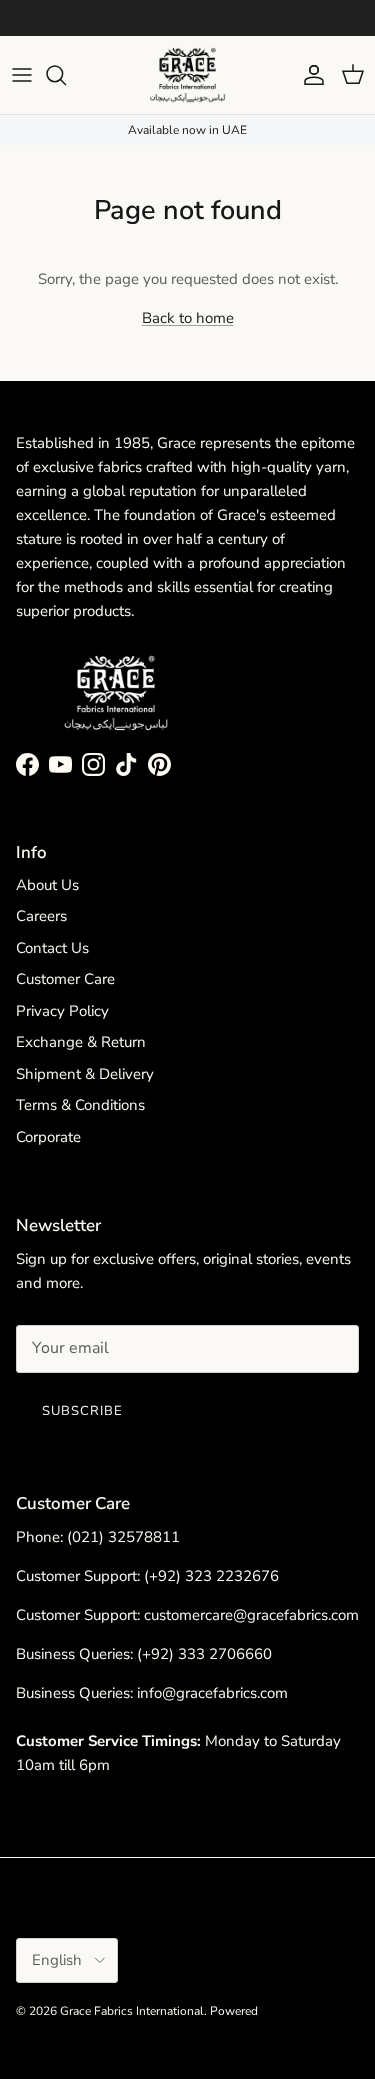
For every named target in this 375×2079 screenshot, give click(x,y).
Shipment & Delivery (85, 1074)
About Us (47, 885)
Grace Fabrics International (132, 2011)
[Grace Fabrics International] (187, 75)
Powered (234, 2011)
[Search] (66, 75)
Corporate (48, 1137)
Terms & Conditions (80, 1105)
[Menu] (22, 75)
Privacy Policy (62, 1011)
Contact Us (52, 948)
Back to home (188, 318)
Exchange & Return (81, 1042)
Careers (41, 916)
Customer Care (65, 979)
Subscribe (82, 1411)
